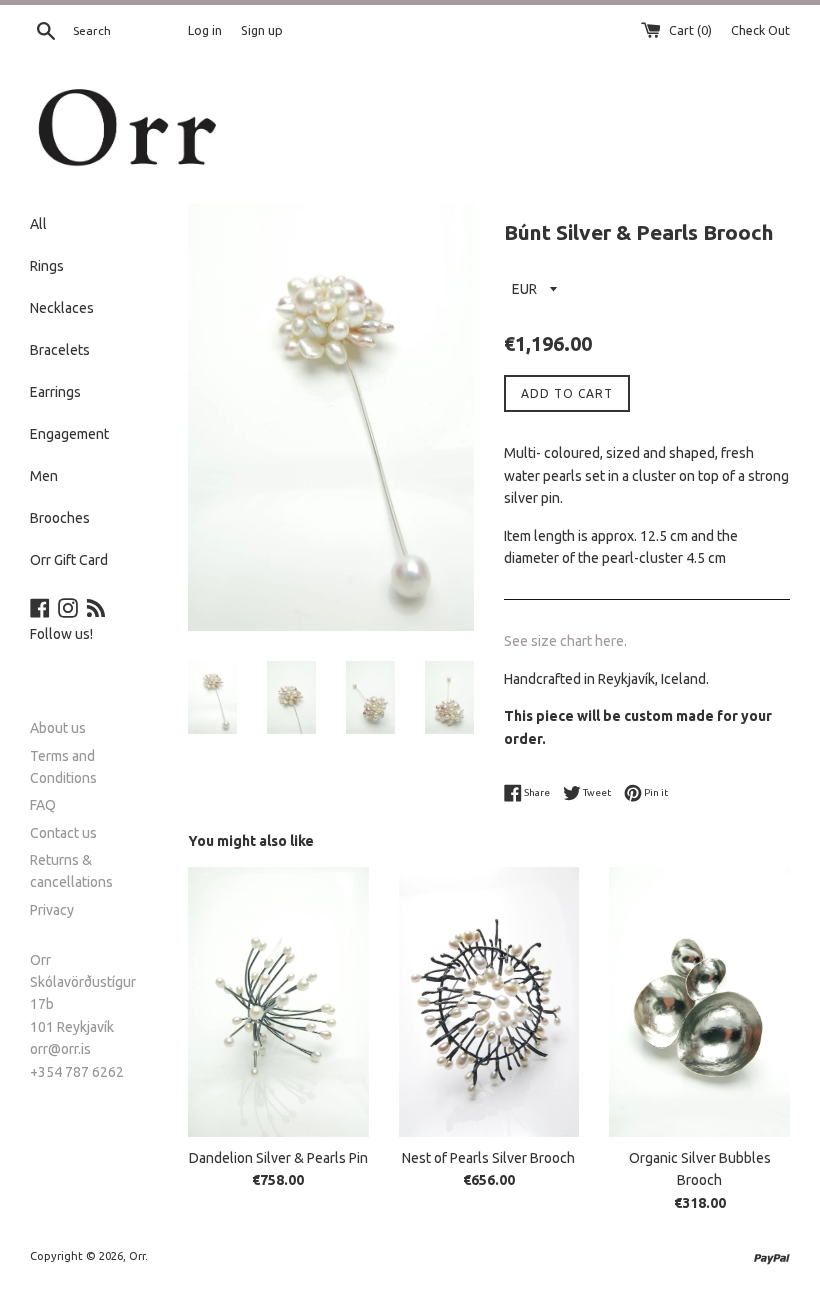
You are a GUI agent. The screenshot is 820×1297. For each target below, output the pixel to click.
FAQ (43, 805)
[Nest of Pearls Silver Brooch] (489, 1002)
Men (44, 476)
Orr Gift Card (69, 560)
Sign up (262, 30)
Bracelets (60, 350)
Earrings (55, 392)
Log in (205, 30)
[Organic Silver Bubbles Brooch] (699, 1002)
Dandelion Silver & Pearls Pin (278, 1158)
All (38, 224)
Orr (137, 1256)
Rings (47, 266)
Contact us (63, 833)
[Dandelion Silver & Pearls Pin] (278, 1002)
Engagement (69, 434)
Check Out (760, 30)
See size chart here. (565, 641)
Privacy (52, 910)
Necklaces (62, 308)
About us (58, 728)
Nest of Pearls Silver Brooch (488, 1158)
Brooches (60, 518)
